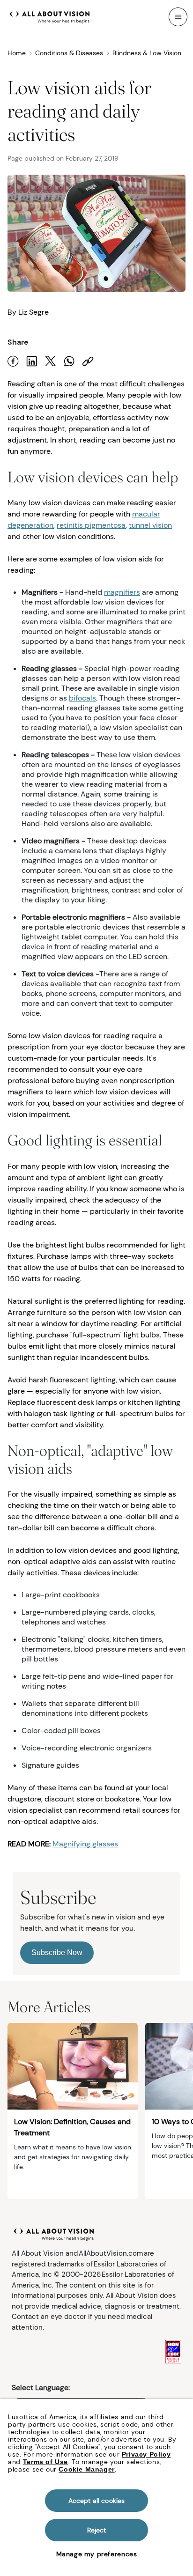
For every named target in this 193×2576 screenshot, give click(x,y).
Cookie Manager (86, 2469)
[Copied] (88, 361)
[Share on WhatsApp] (69, 361)
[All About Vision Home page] (50, 16)
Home (17, 53)
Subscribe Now (57, 1952)
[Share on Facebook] (13, 361)
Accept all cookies (97, 2501)
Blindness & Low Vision (147, 53)
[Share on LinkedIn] (32, 361)
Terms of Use (45, 2462)
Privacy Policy (146, 2454)
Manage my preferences (97, 2554)
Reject (97, 2530)
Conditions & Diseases (69, 53)
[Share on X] (51, 361)
